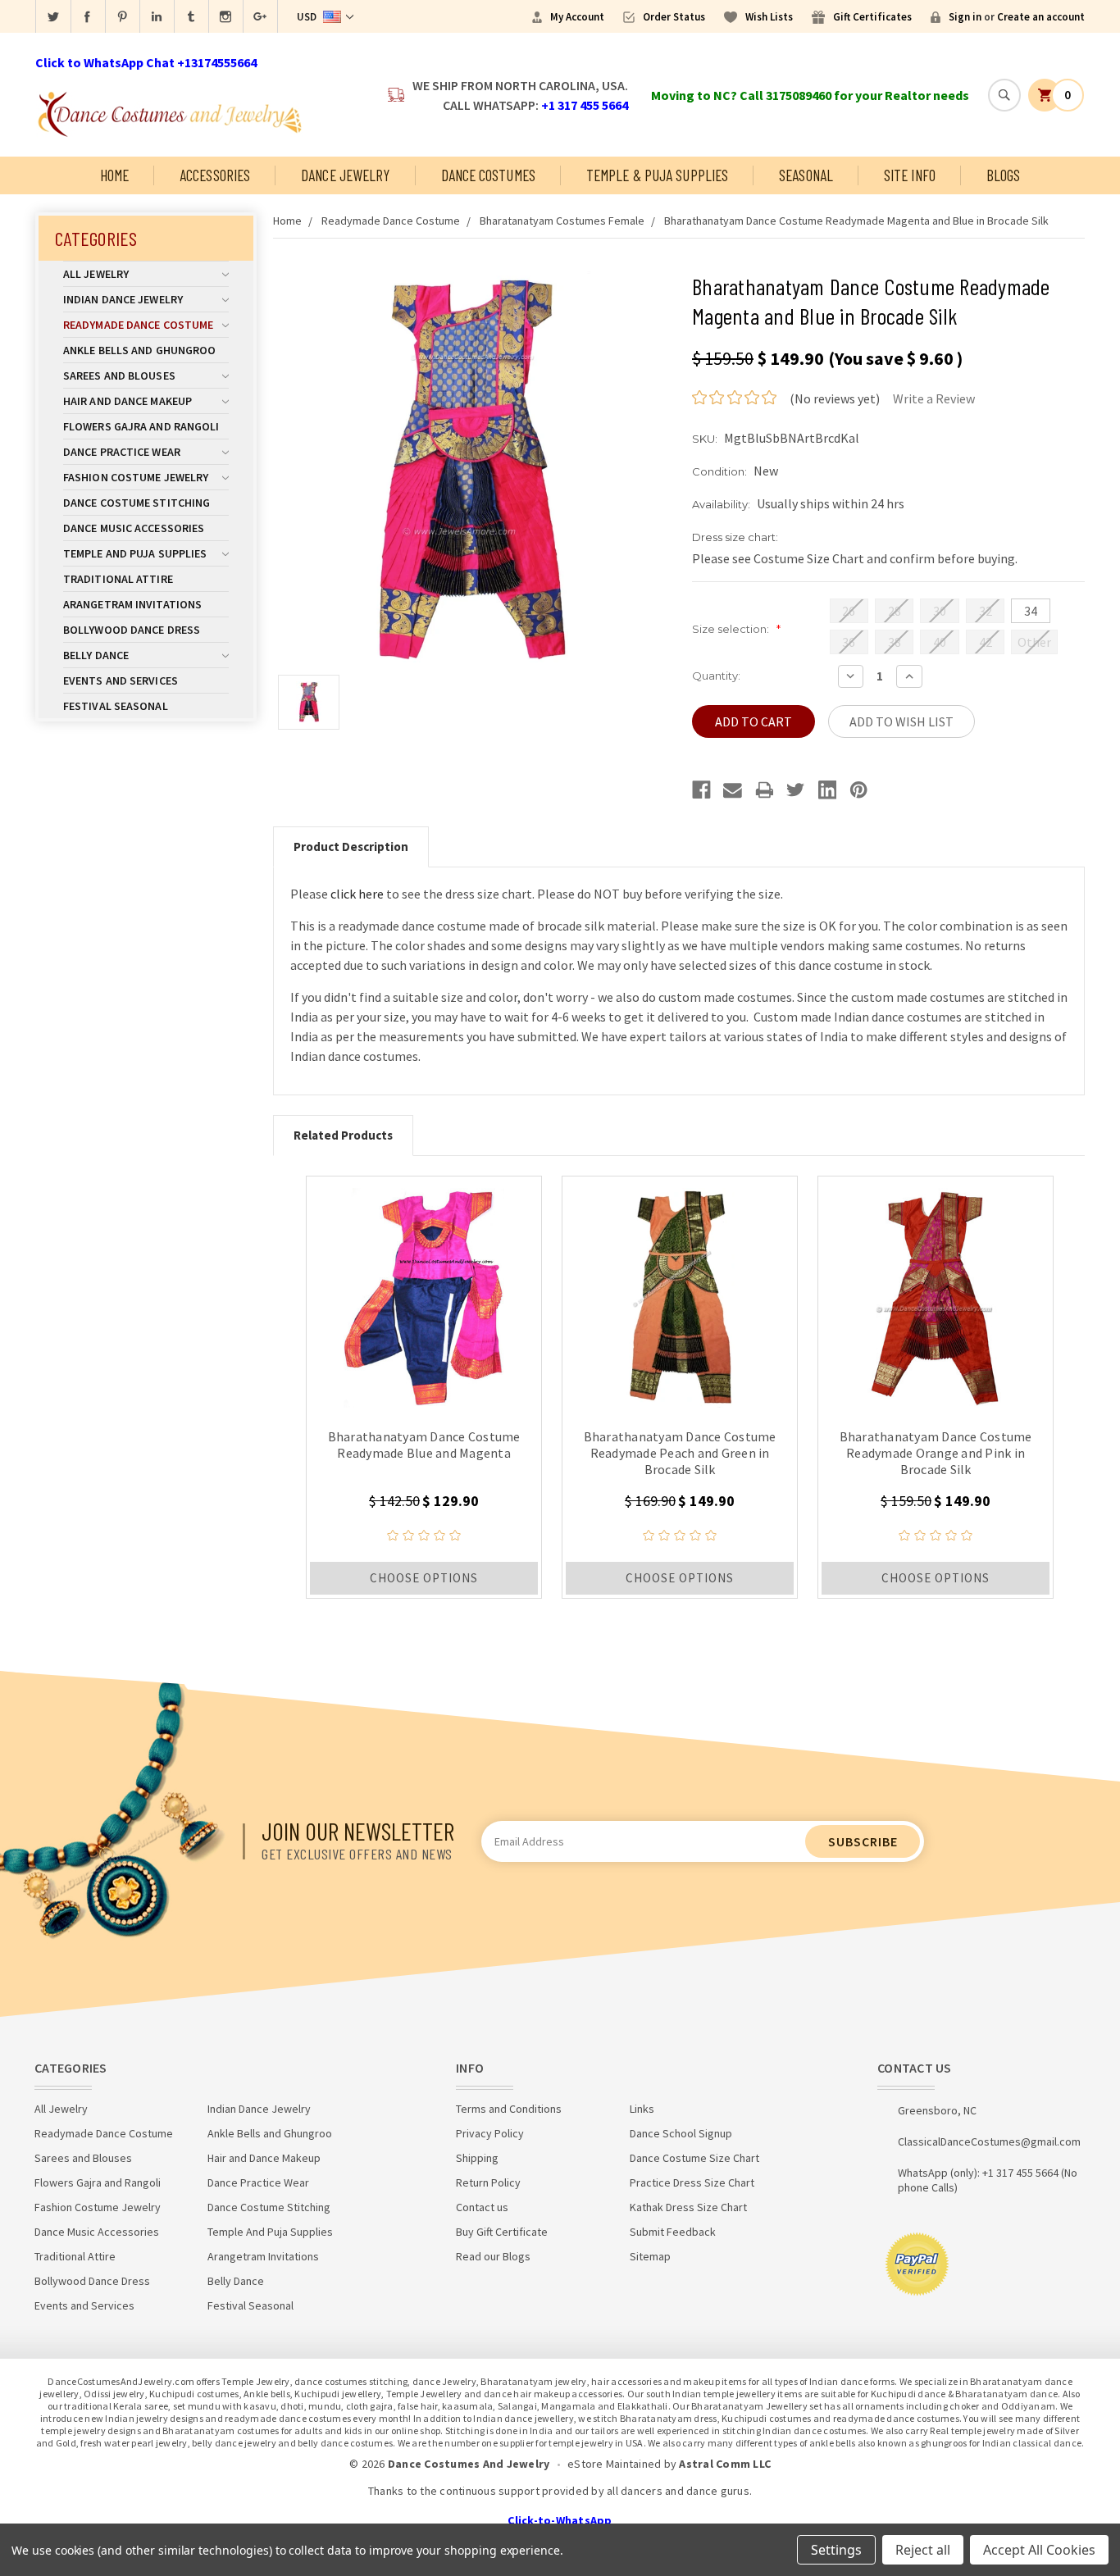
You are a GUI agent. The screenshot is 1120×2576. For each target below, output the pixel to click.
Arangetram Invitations (132, 604)
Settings (836, 2550)
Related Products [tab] (343, 1135)
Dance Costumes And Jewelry (469, 2464)
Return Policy (488, 2182)
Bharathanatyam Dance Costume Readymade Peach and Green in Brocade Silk (680, 1453)
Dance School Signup (681, 2133)
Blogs (1004, 175)
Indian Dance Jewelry (123, 299)
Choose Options (424, 1578)
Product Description (351, 847)
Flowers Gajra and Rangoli (141, 426)
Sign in (965, 17)
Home (114, 175)
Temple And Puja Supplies (135, 553)
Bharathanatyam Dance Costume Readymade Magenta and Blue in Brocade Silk (856, 221)
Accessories (215, 175)
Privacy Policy (490, 2133)
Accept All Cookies (1039, 2550)
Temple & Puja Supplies (657, 175)
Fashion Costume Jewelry (136, 477)
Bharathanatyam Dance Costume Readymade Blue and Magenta (424, 1445)
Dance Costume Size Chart (694, 2158)
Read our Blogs (493, 2256)
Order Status (674, 17)
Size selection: (736, 629)
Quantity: (716, 676)
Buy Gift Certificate (502, 2232)
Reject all (923, 2550)
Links (642, 2109)
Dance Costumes (488, 175)
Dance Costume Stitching (137, 503)
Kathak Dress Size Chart (688, 2207)
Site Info (910, 175)
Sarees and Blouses (119, 375)
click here (357, 894)
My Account (577, 17)
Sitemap (650, 2256)
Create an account (1041, 17)
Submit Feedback (673, 2232)
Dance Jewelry (345, 175)
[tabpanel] (424, 1387)
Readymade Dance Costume (138, 325)
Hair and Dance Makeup (127, 401)
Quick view (424, 1294)
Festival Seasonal (116, 706)
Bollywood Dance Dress (132, 630)
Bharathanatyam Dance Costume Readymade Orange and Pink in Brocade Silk (936, 1453)
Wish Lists (769, 17)
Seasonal (806, 175)
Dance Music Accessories (134, 528)
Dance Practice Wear (122, 452)
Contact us (482, 2207)
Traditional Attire (118, 579)
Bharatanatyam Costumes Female (562, 221)
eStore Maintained (614, 2464)
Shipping (477, 2158)
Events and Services (121, 680)
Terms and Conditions (509, 2109)
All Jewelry (96, 274)
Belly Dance (96, 655)
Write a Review (934, 398)
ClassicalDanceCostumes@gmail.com (989, 2141)
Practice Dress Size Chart (692, 2182)
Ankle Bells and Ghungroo (139, 350)
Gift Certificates (872, 17)
